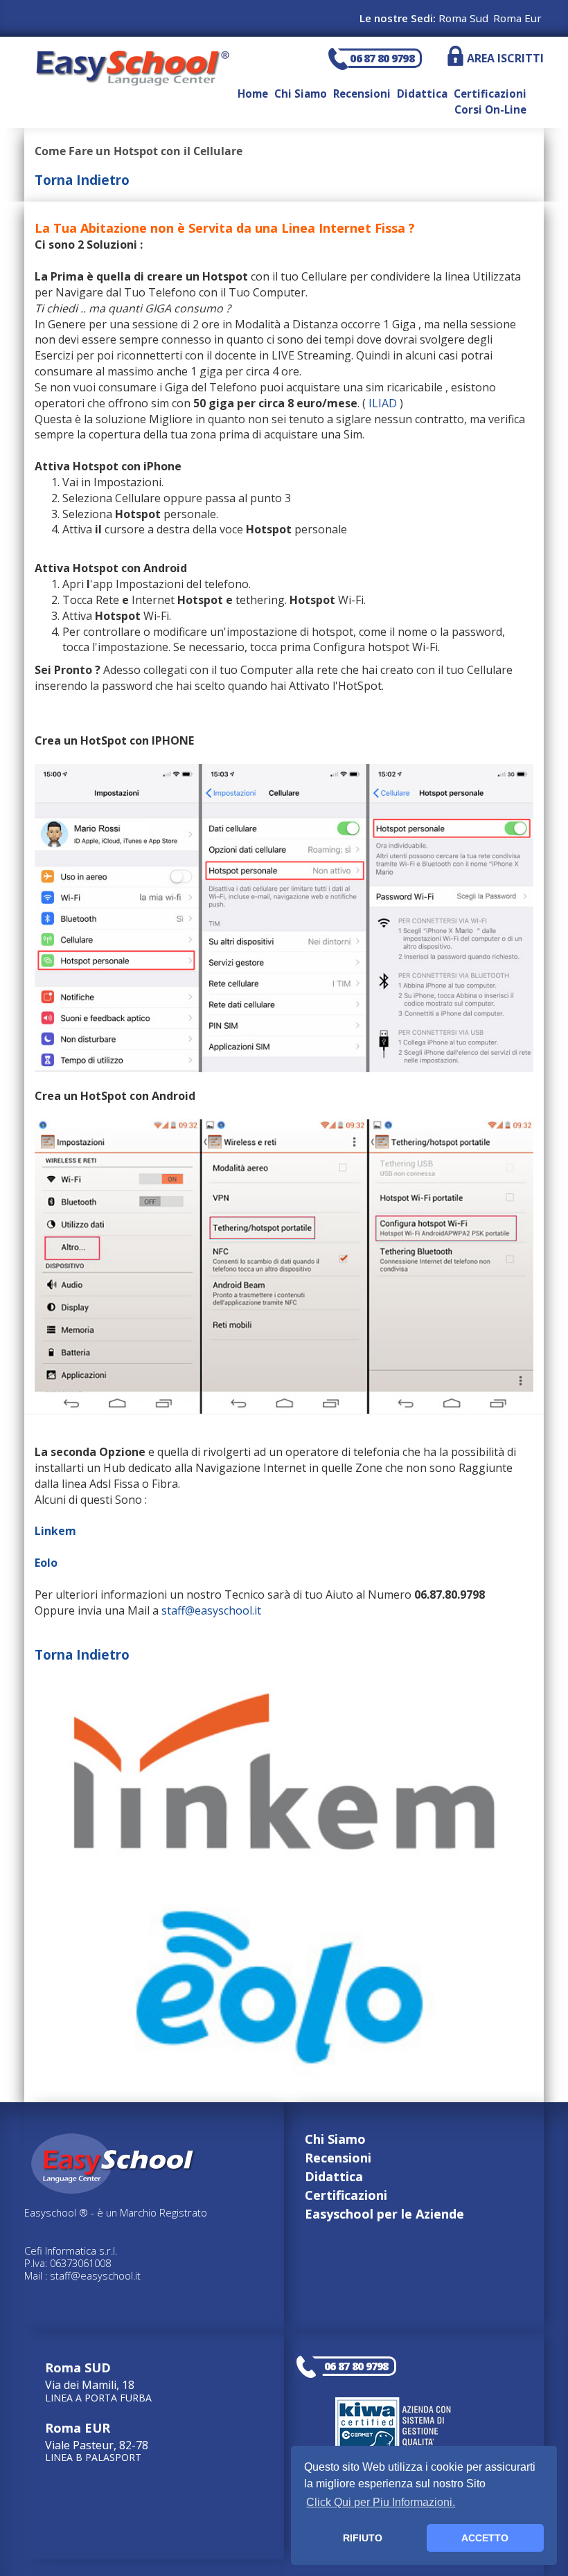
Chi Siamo (301, 94)
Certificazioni (490, 94)
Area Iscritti (505, 58)
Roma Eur (517, 18)
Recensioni (362, 94)
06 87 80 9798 (382, 58)
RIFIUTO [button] (363, 2538)
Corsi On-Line (490, 109)
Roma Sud (463, 18)
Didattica (422, 94)
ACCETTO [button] (485, 2538)
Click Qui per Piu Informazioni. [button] (381, 2502)
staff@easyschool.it (211, 1610)
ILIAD (383, 403)
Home (253, 94)
